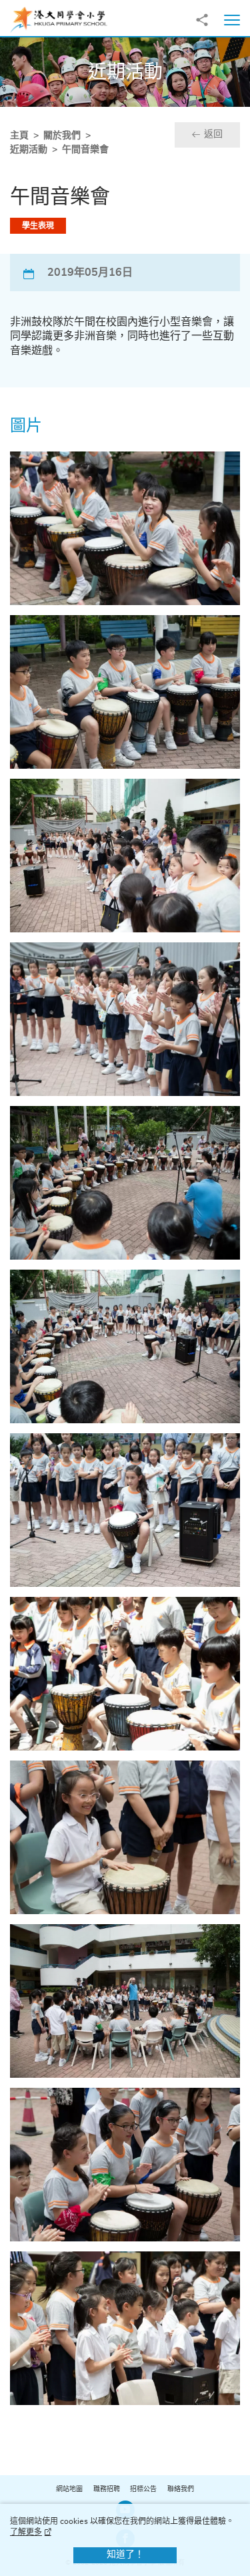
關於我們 (62, 136)
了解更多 (26, 2532)
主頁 (19, 136)
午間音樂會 (85, 150)
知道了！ (125, 2555)
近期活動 (29, 150)
